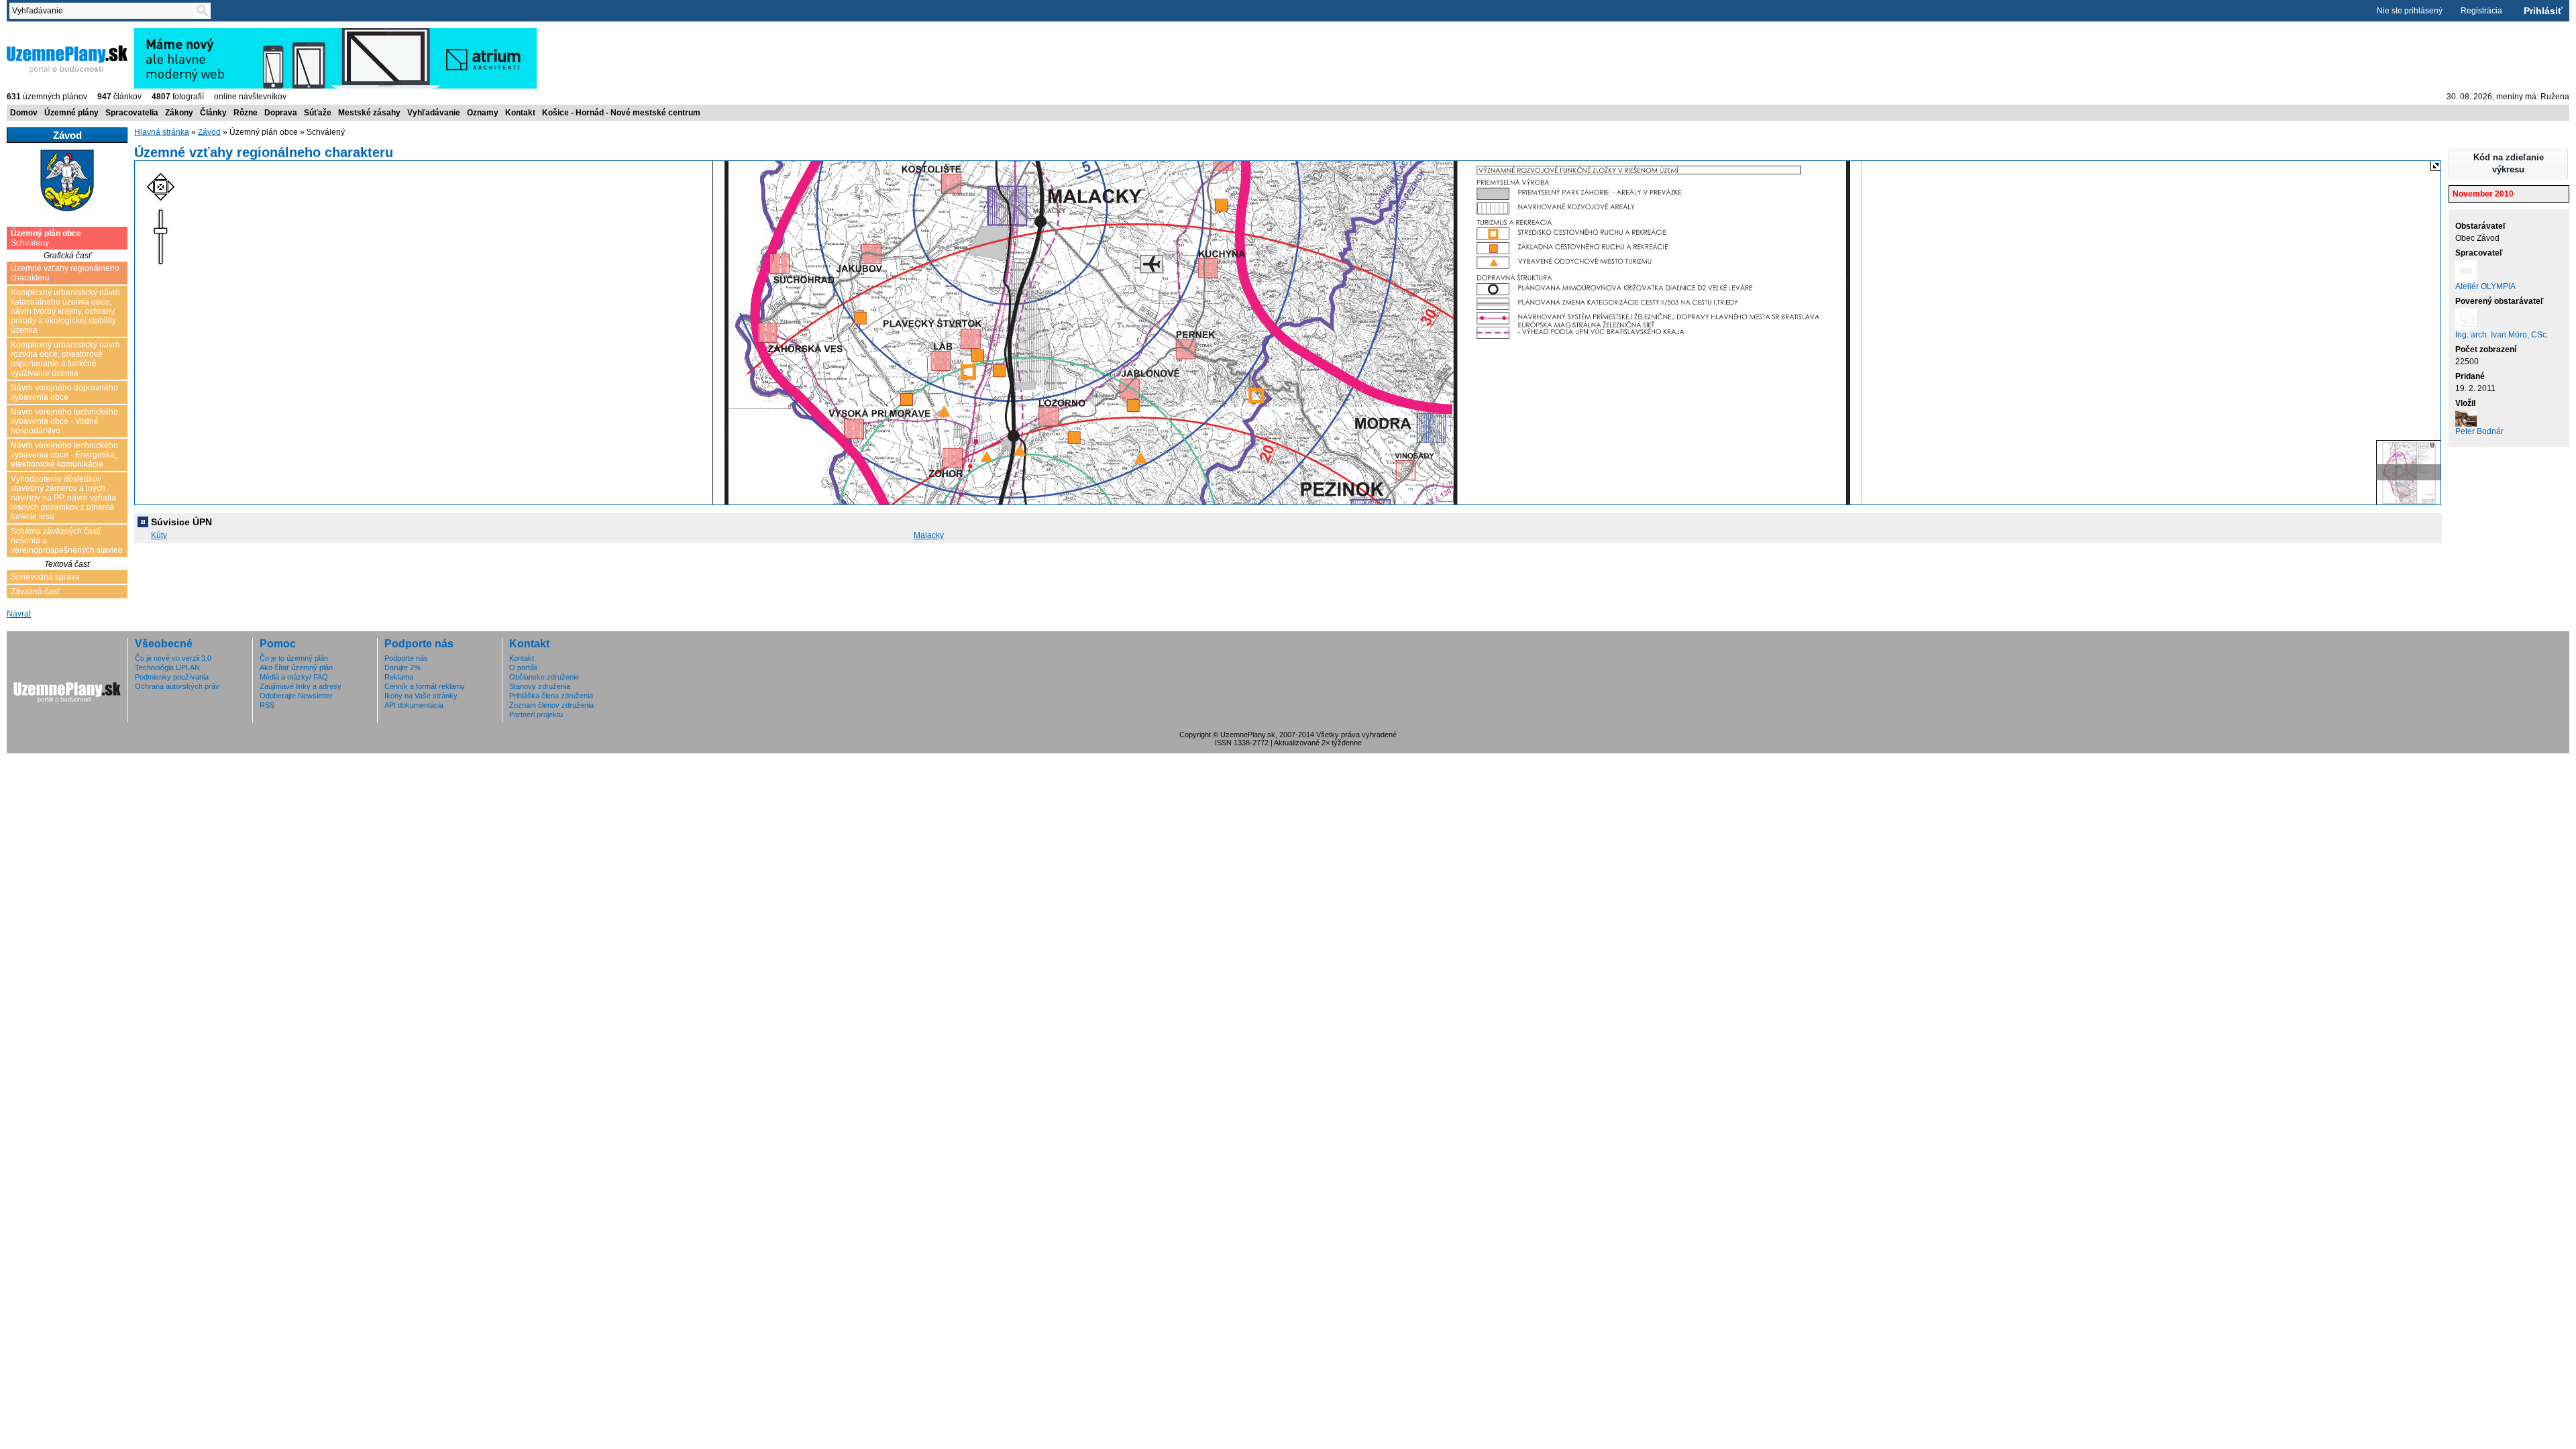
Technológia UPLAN (167, 667)
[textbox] (105, 11)
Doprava (281, 113)
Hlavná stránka (162, 132)
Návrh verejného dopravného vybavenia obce (64, 392)
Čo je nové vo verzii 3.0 (173, 658)
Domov (24, 113)
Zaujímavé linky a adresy (301, 686)
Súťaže (318, 113)
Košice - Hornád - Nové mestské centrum (621, 113)
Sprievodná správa (45, 577)
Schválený (46, 238)
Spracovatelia (132, 113)
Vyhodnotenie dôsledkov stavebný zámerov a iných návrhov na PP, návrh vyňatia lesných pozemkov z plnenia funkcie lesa (63, 498)
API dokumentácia (414, 705)
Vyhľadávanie (434, 113)
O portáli (523, 667)
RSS (267, 705)
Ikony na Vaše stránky (421, 696)
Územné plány (71, 113)
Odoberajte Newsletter (296, 696)
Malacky (929, 535)
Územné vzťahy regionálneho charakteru (65, 273)
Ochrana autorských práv (177, 686)
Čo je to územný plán (294, 658)
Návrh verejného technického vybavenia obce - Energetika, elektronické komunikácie (64, 455)
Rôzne (246, 113)
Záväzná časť (36, 592)
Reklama (399, 677)
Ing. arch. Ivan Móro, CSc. (2502, 335)
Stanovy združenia (540, 686)
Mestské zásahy (369, 113)
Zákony (179, 113)
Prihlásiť (2543, 11)
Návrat (19, 614)
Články (213, 113)
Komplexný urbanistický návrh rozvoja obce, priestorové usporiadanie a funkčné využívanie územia (65, 359)
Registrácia (2481, 11)
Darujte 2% (402, 667)
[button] (2508, 164)
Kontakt (520, 113)
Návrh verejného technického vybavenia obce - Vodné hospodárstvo (64, 421)
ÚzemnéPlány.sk (39, 33)
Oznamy (483, 113)
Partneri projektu (536, 714)
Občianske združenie (544, 677)
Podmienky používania (172, 677)
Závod (209, 132)
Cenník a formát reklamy (425, 686)
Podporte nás (406, 658)
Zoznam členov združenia (551, 705)
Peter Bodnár (2479, 431)
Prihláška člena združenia (551, 696)
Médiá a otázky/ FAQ (294, 677)
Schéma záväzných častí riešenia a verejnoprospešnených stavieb (67, 541)
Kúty (159, 535)
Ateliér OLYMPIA (2485, 286)
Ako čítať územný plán (296, 667)
